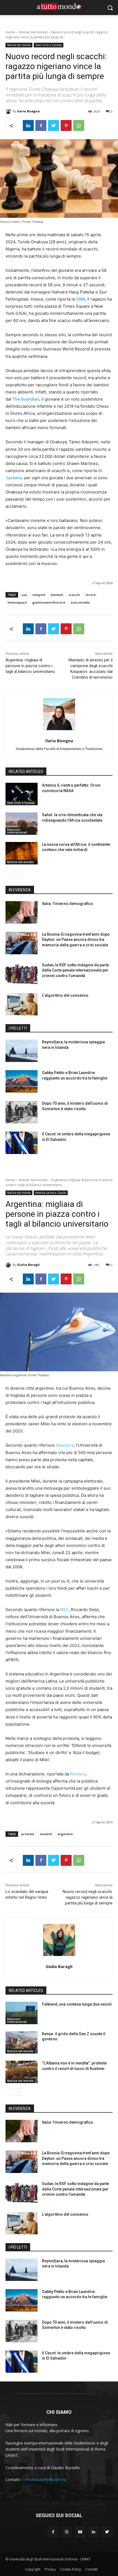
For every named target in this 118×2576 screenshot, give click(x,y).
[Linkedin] (28, 125)
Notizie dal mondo (33, 32)
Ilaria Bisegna (28, 111)
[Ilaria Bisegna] (9, 111)
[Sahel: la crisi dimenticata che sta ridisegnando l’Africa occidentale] (22, 824)
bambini (57, 595)
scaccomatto (80, 602)
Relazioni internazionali (17, 831)
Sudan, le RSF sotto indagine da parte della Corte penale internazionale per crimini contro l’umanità (75, 970)
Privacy (50, 2569)
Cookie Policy (71, 2569)
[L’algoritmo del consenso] (22, 1004)
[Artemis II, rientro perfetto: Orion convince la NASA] (22, 794)
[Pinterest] (66, 125)
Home (10, 32)
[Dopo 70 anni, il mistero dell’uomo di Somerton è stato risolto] (22, 1112)
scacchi (74, 595)
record (90, 595)
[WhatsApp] (79, 125)
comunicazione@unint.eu (44, 2479)
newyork (39, 595)
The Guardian (26, 399)
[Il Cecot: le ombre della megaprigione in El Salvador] (22, 1143)
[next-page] (18, 873)
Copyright (33, 2569)
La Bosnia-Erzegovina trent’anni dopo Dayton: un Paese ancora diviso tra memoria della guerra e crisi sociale (76, 940)
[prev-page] (9, 873)
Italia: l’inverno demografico (68, 904)
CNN (81, 299)
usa (24, 595)
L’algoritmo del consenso (65, 995)
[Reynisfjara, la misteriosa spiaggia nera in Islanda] (22, 1051)
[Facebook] (41, 125)
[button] (110, 8)
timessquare (17, 602)
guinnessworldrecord (49, 602)
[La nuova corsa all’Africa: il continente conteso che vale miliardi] (22, 853)
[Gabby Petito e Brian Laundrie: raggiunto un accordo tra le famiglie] (22, 1081)
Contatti (92, 2569)
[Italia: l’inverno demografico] (22, 912)
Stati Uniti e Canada (49, 45)
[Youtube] (80, 2532)
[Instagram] (67, 2532)
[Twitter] (54, 125)
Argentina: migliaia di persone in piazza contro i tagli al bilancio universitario (30, 666)
